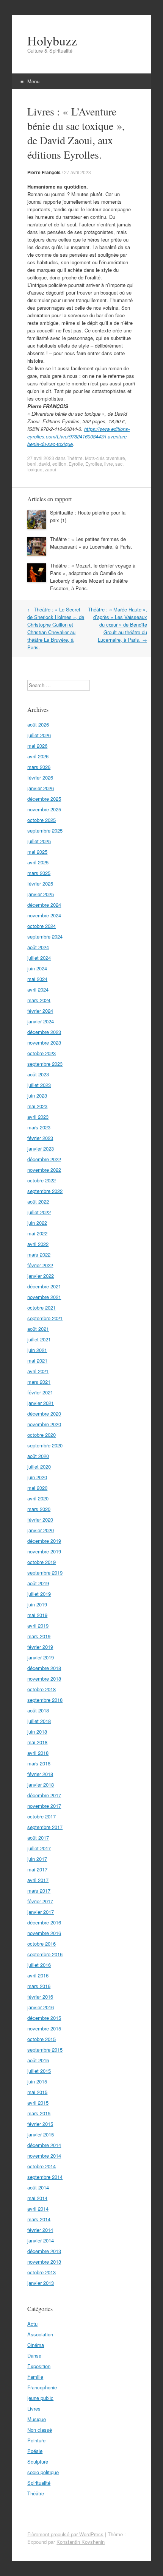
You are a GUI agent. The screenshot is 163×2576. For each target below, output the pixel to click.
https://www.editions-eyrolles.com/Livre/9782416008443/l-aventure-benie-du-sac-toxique (78, 436)
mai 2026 (37, 746)
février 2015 (40, 2124)
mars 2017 (39, 1891)
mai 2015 (37, 2092)
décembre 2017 (44, 1795)
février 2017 (40, 1901)
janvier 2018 (41, 1785)
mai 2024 (37, 979)
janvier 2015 (41, 2134)
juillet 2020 (39, 1467)
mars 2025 (39, 873)
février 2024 (40, 1011)
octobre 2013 (42, 2272)
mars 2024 (39, 1000)
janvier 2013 (41, 2283)
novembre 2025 (44, 809)
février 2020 (40, 1520)
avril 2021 (38, 1371)
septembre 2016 (45, 1954)
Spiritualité (39, 2483)
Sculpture (38, 2461)
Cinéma (36, 2345)
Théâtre (75, 458)
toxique (35, 469)
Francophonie (42, 2387)
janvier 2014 (41, 2240)
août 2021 (38, 1329)
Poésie (35, 2451)
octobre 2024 (42, 926)
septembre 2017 (45, 1827)
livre (109, 464)
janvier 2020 (41, 1530)
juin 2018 (37, 1732)
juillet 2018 (39, 1721)
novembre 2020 (44, 1424)
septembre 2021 (45, 1318)
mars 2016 (39, 1986)
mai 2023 (37, 1106)
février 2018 (40, 1774)
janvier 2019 (41, 1657)
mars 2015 (39, 2113)
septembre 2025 (45, 830)
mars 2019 (39, 1636)
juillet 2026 (39, 735)
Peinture (36, 2440)
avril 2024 (38, 989)
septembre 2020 (45, 1445)
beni (32, 464)
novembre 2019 (44, 1551)
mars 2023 (39, 1127)
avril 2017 (38, 1880)
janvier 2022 (41, 1276)
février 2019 (40, 1647)
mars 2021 (39, 1382)
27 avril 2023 (78, 172)
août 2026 (38, 724)
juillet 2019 (39, 1594)
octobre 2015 (42, 2039)
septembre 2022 (45, 1191)
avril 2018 (38, 1753)
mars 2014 (39, 2219)
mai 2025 (37, 852)
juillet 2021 (39, 1339)
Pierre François (44, 172)
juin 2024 (37, 968)
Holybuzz (52, 41)
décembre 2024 (44, 905)
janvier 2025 (41, 894)
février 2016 (40, 1997)
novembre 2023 (44, 1042)
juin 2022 (37, 1223)
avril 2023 (38, 1117)
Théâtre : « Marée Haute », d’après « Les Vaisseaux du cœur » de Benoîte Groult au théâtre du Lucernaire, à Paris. (118, 625)
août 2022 (38, 1201)
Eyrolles (94, 464)
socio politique (43, 2472)
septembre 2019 (45, 1573)
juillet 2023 (39, 1085)
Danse (34, 2355)
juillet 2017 (39, 1848)
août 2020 (38, 1456)
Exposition (39, 2366)
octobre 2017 (42, 1816)
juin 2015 (37, 2081)
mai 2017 (37, 1869)
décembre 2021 (44, 1286)
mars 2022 (39, 1254)
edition (59, 464)
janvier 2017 (41, 1912)
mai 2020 (37, 1488)
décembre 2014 (44, 2145)
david (44, 464)
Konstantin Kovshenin (81, 2542)
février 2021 (40, 1392)
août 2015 (38, 2060)
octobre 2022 (42, 1180)
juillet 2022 (39, 1212)
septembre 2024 (45, 936)
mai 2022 (37, 1233)
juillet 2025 (39, 841)
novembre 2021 (44, 1297)
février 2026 (40, 777)
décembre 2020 (44, 1414)
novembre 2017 (44, 1806)
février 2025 (40, 883)
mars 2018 (39, 1763)
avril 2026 (38, 756)
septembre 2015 (45, 2050)
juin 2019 (37, 1604)
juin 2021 (37, 1350)
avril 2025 (38, 862)
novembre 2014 (44, 2156)
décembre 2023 (44, 1032)
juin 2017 (37, 1859)
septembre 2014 (45, 2177)
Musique (37, 2419)
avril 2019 (38, 1626)
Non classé (40, 2430)
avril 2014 (38, 2209)
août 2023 (38, 1074)
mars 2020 (39, 1509)
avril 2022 (38, 1244)
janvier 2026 (41, 788)
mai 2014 (37, 2198)
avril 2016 (38, 1975)
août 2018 (38, 1710)
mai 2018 (37, 1742)
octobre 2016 (42, 1944)
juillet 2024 (39, 958)
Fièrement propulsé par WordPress (65, 2534)
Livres (34, 2408)
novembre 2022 (44, 1170)
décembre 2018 (44, 1668)
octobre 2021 (42, 1307)
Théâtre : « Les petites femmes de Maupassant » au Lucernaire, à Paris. (91, 543)
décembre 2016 (44, 1922)
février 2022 (40, 1265)
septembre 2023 (45, 1064)
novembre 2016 (44, 1933)
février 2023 (40, 1138)
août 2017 (38, 1838)
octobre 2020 (42, 1435)
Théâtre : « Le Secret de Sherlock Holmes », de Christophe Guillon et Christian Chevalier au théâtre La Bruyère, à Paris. (56, 628)
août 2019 (38, 1583)
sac (119, 464)
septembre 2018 (45, 1700)
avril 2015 (38, 2103)
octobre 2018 (42, 1689)
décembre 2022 (44, 1159)
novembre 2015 (44, 2028)
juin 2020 (37, 1477)
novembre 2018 (44, 1679)
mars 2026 (39, 767)
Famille (35, 2377)
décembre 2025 (44, 799)
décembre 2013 (44, 2251)
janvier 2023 (41, 1148)
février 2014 (40, 2230)
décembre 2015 (44, 2018)
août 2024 (38, 947)
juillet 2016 (39, 1965)
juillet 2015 (39, 2071)
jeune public (40, 2398)
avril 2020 (38, 1498)
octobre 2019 (42, 1562)
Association (40, 2334)
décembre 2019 (44, 1541)
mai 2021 (37, 1361)
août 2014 (38, 2187)
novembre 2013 (44, 2262)
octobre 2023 (42, 1053)
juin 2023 (37, 1095)
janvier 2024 (41, 1021)
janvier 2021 (41, 1403)
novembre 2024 (44, 915)
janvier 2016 (41, 2007)
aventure (116, 458)
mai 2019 (37, 1615)
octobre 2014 (42, 2166)
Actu (32, 2324)
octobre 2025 (42, 820)
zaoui (50, 469)
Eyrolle (76, 464)
